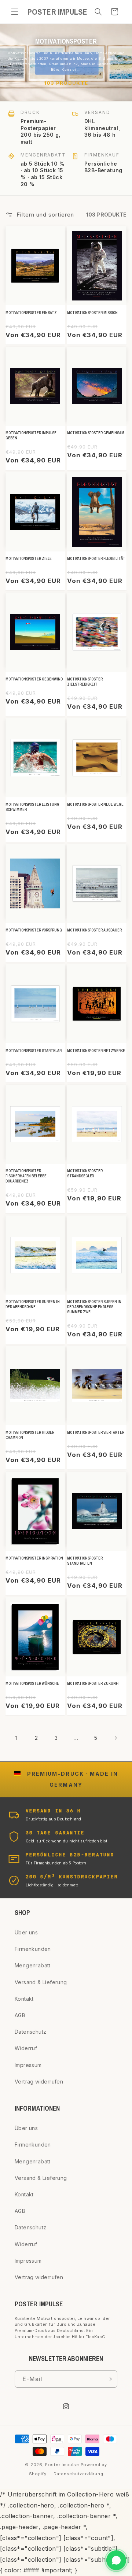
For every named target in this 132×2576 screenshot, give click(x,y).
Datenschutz (30, 2032)
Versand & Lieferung (41, 1982)
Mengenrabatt (33, 1965)
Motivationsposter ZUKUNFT (94, 1684)
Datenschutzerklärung (78, 2474)
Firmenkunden (33, 1949)
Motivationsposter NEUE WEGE (95, 804)
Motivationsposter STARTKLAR (34, 1051)
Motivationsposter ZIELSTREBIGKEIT (85, 682)
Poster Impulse (62, 2465)
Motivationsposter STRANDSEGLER (85, 1173)
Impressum (28, 2065)
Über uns (26, 1932)
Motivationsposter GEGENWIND (34, 679)
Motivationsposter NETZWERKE (96, 1051)
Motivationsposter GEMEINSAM (96, 433)
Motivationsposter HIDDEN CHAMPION (30, 1435)
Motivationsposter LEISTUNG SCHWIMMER (32, 807)
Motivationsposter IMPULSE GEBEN (31, 436)
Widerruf (26, 2048)
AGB (20, 2015)
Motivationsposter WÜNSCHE (32, 1684)
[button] (15, 12)
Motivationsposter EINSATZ (31, 313)
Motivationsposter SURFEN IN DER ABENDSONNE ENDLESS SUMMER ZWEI (94, 1307)
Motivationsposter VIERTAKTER (96, 1433)
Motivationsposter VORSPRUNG (34, 930)
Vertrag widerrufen (39, 2082)
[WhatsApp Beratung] (116, 2560)
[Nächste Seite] (115, 1738)
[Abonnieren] (109, 2379)
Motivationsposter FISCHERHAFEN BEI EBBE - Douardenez (27, 1176)
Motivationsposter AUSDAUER (94, 930)
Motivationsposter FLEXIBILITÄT (96, 559)
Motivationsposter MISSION (92, 313)
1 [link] (16, 1738)
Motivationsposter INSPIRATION (34, 1558)
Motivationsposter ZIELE (29, 559)
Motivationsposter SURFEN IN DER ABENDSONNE (33, 1304)
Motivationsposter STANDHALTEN (85, 1561)
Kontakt (24, 1999)
